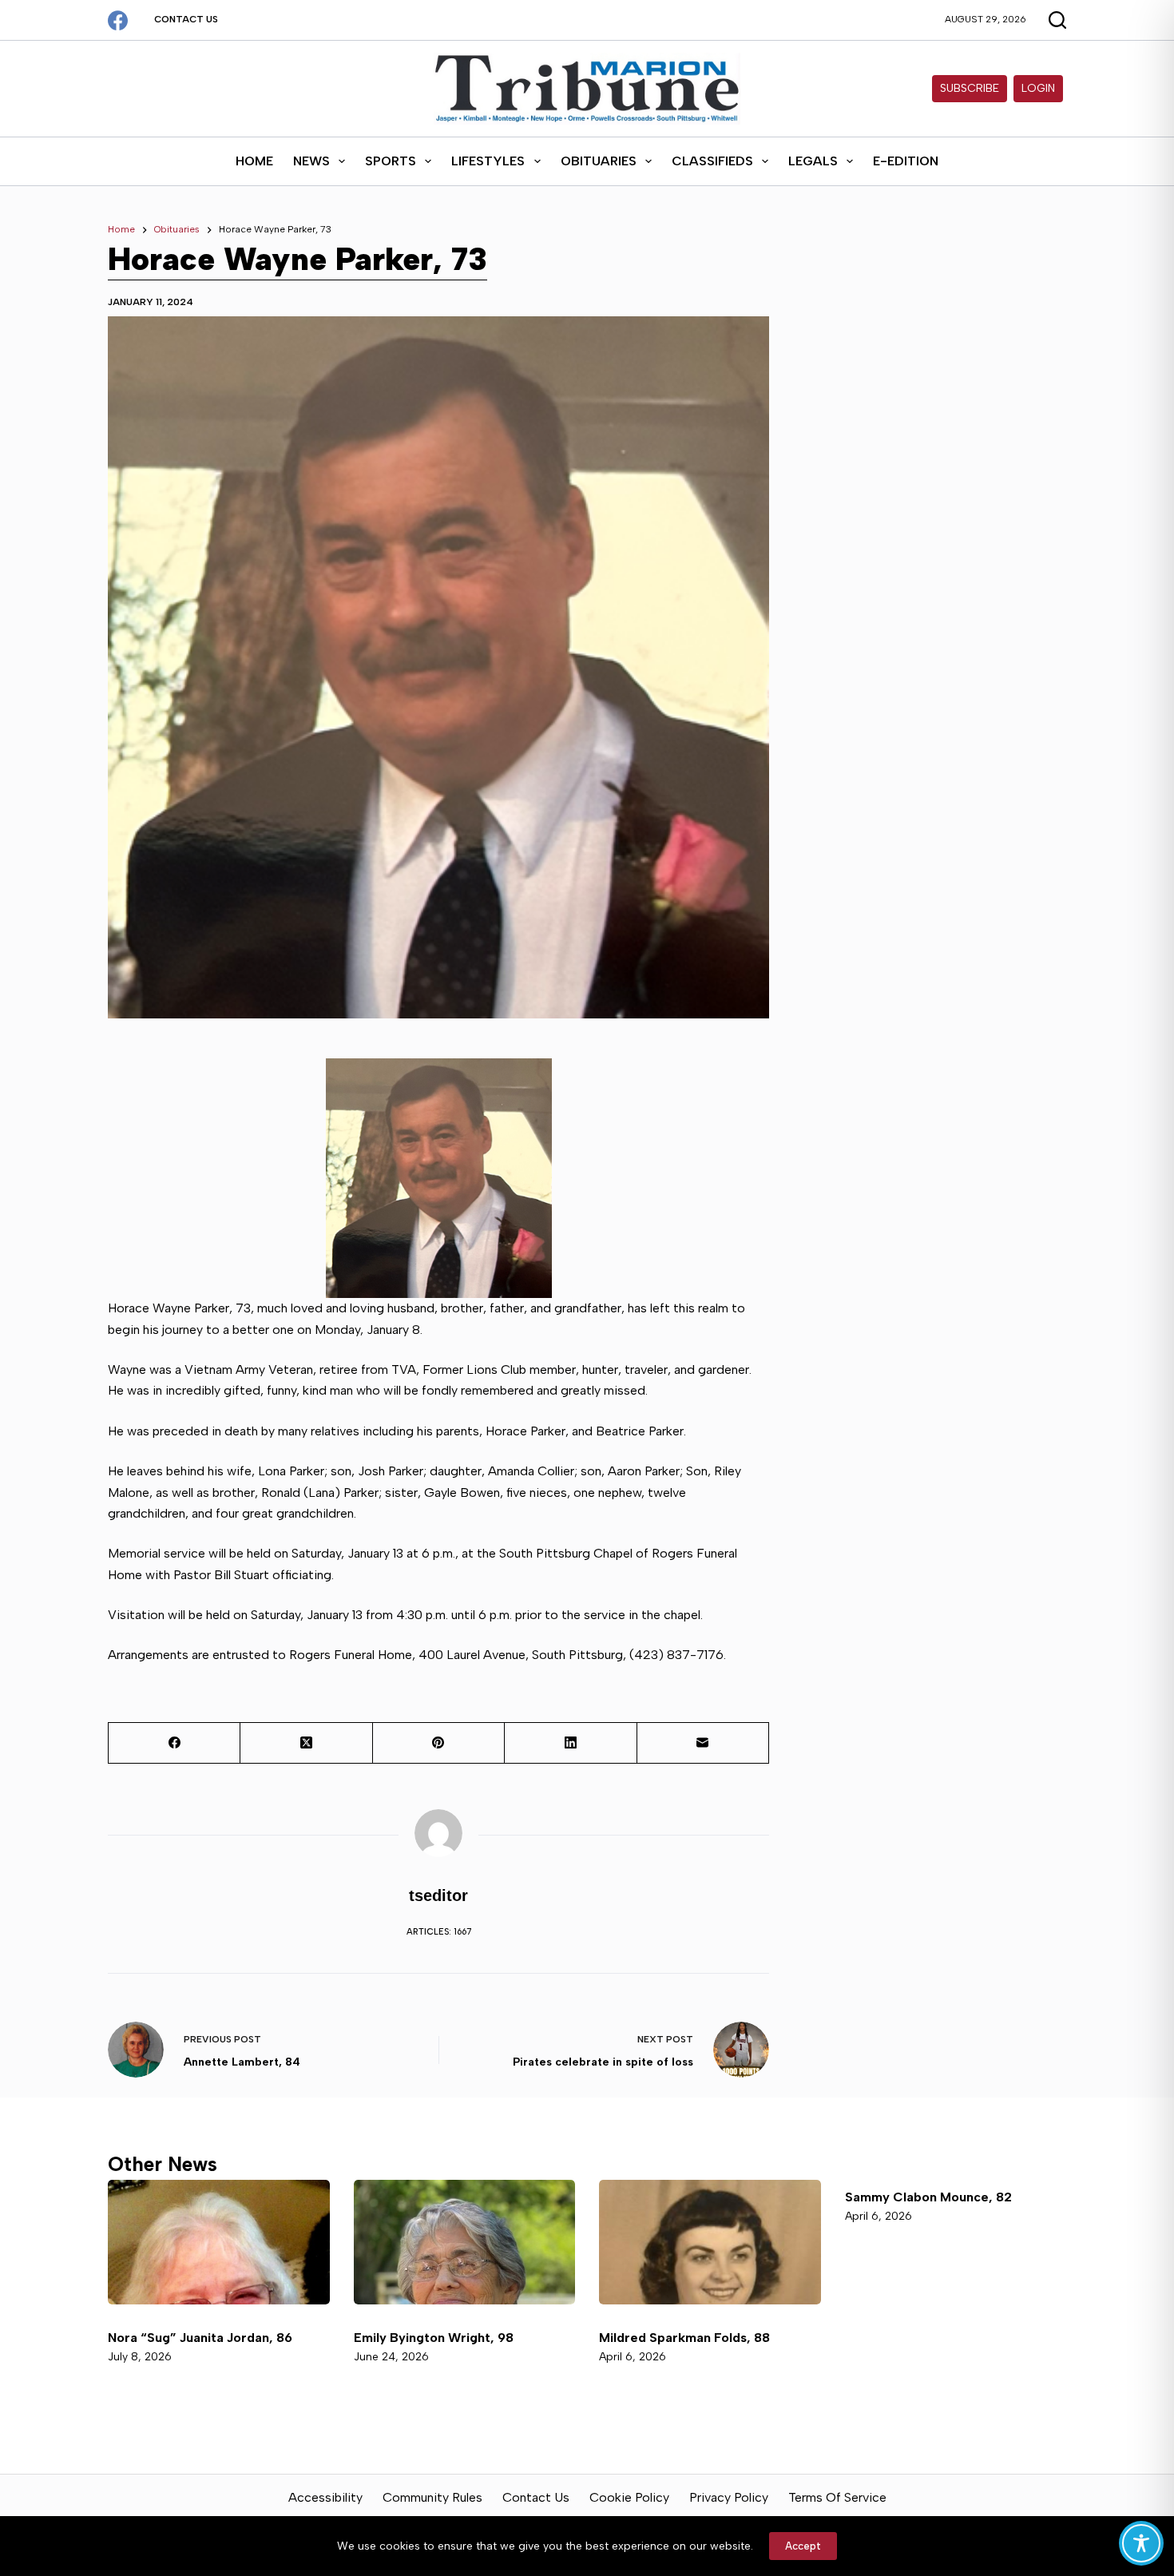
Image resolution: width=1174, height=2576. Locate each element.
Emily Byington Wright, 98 (434, 2338)
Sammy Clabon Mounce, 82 (928, 2197)
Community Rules (432, 2497)
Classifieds (712, 161)
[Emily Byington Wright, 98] (465, 2242)
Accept (803, 2546)
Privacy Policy (729, 2497)
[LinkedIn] (571, 1743)
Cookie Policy (629, 2497)
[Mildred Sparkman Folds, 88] (710, 2242)
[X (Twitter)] (306, 1743)
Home (254, 161)
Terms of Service (837, 2497)
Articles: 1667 (439, 1932)
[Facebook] (118, 20)
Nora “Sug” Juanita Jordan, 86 (200, 2338)
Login (1038, 88)
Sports (391, 161)
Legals (813, 161)
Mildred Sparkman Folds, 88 (686, 2338)
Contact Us (186, 19)
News (311, 161)
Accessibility (325, 2497)
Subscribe (970, 88)
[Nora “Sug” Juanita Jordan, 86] (219, 2242)
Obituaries (599, 161)
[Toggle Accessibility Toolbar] (1141, 2543)
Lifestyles (488, 161)
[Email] (703, 1743)
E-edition (906, 161)
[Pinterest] (439, 1743)
